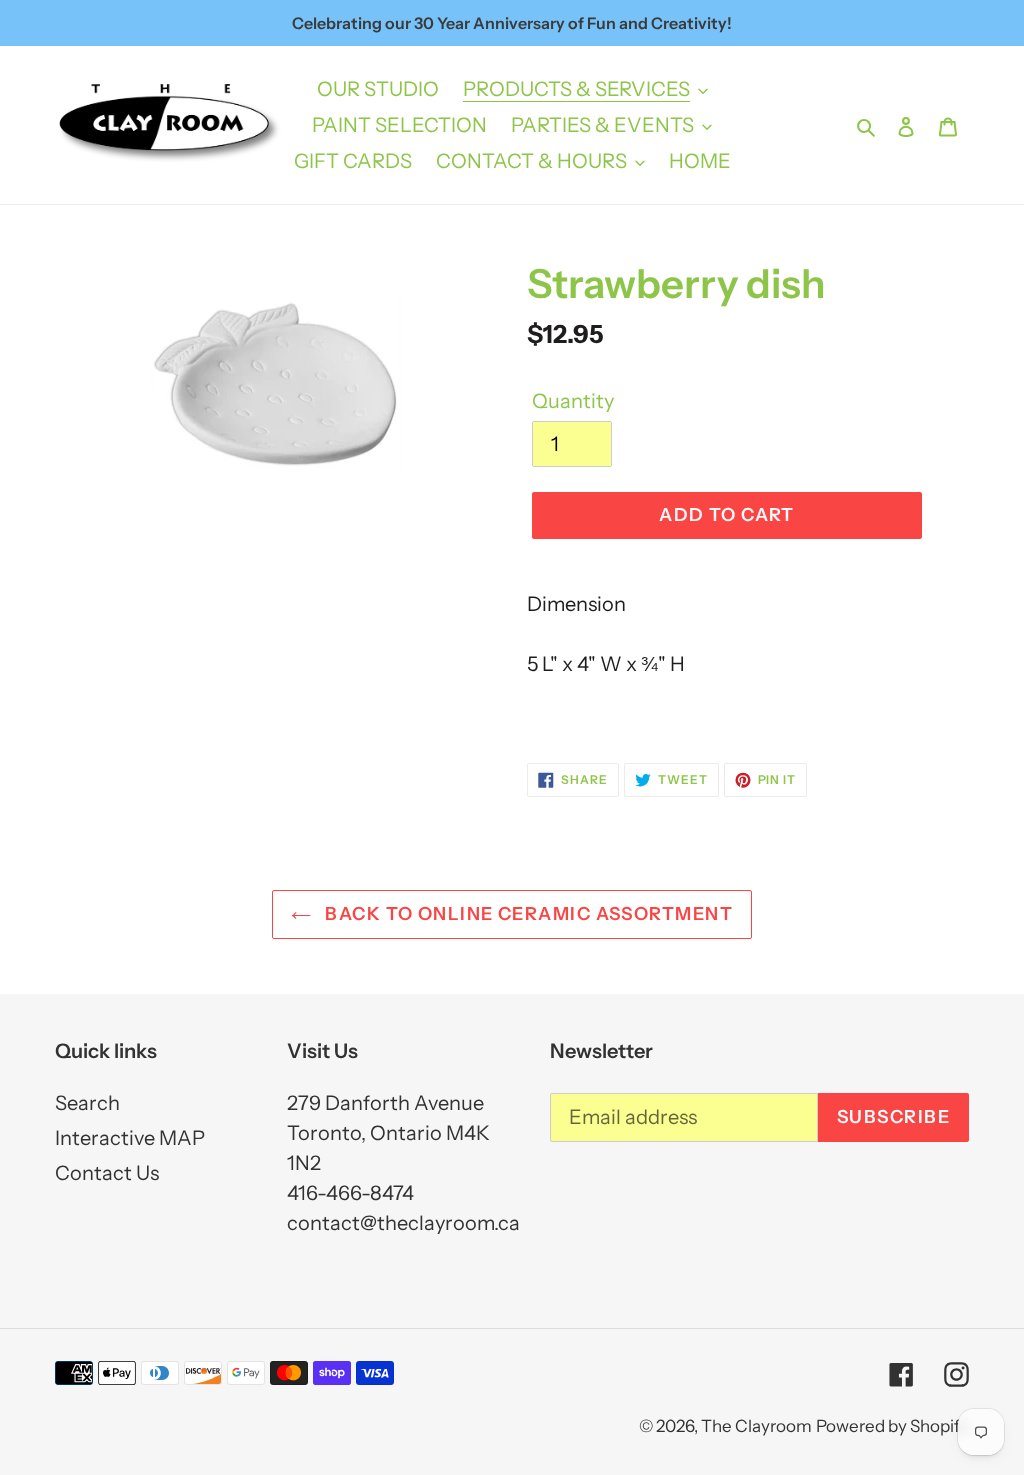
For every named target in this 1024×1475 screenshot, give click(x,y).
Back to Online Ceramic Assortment (527, 914)
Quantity (573, 401)
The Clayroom (756, 1426)
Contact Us (107, 1173)
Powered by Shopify (892, 1426)
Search (87, 1103)
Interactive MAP (130, 1138)
